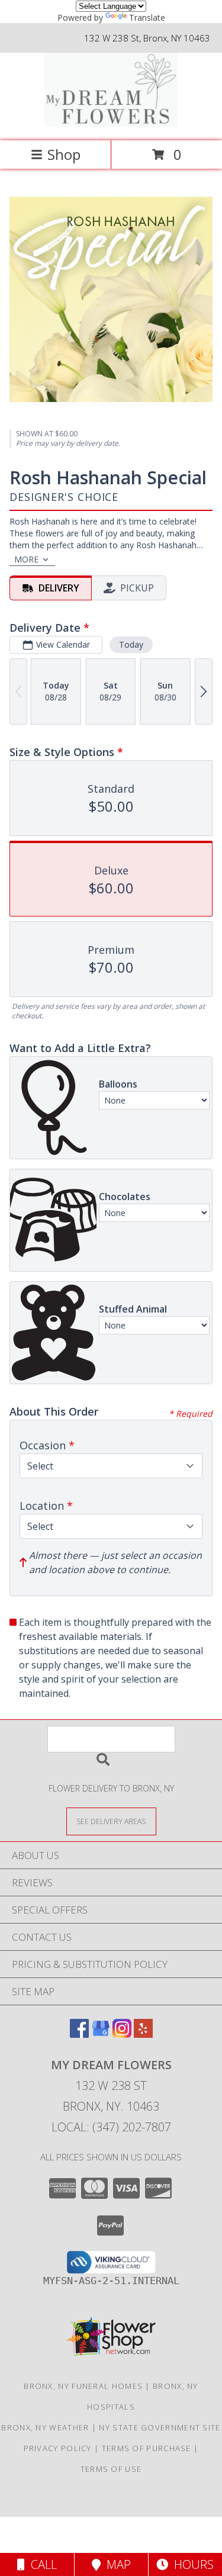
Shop (64, 154)
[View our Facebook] (79, 2034)
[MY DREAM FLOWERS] (111, 123)
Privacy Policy (58, 2448)
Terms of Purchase (147, 2448)
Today (131, 644)
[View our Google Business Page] (101, 2034)
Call (41, 2564)
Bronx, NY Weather (45, 2427)
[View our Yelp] (143, 2034)
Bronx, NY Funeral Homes (83, 2386)
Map (116, 2564)
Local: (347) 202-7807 (111, 2127)
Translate (147, 17)
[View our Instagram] (122, 2034)
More (26, 559)
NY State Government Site (160, 2427)
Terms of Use (111, 2469)
